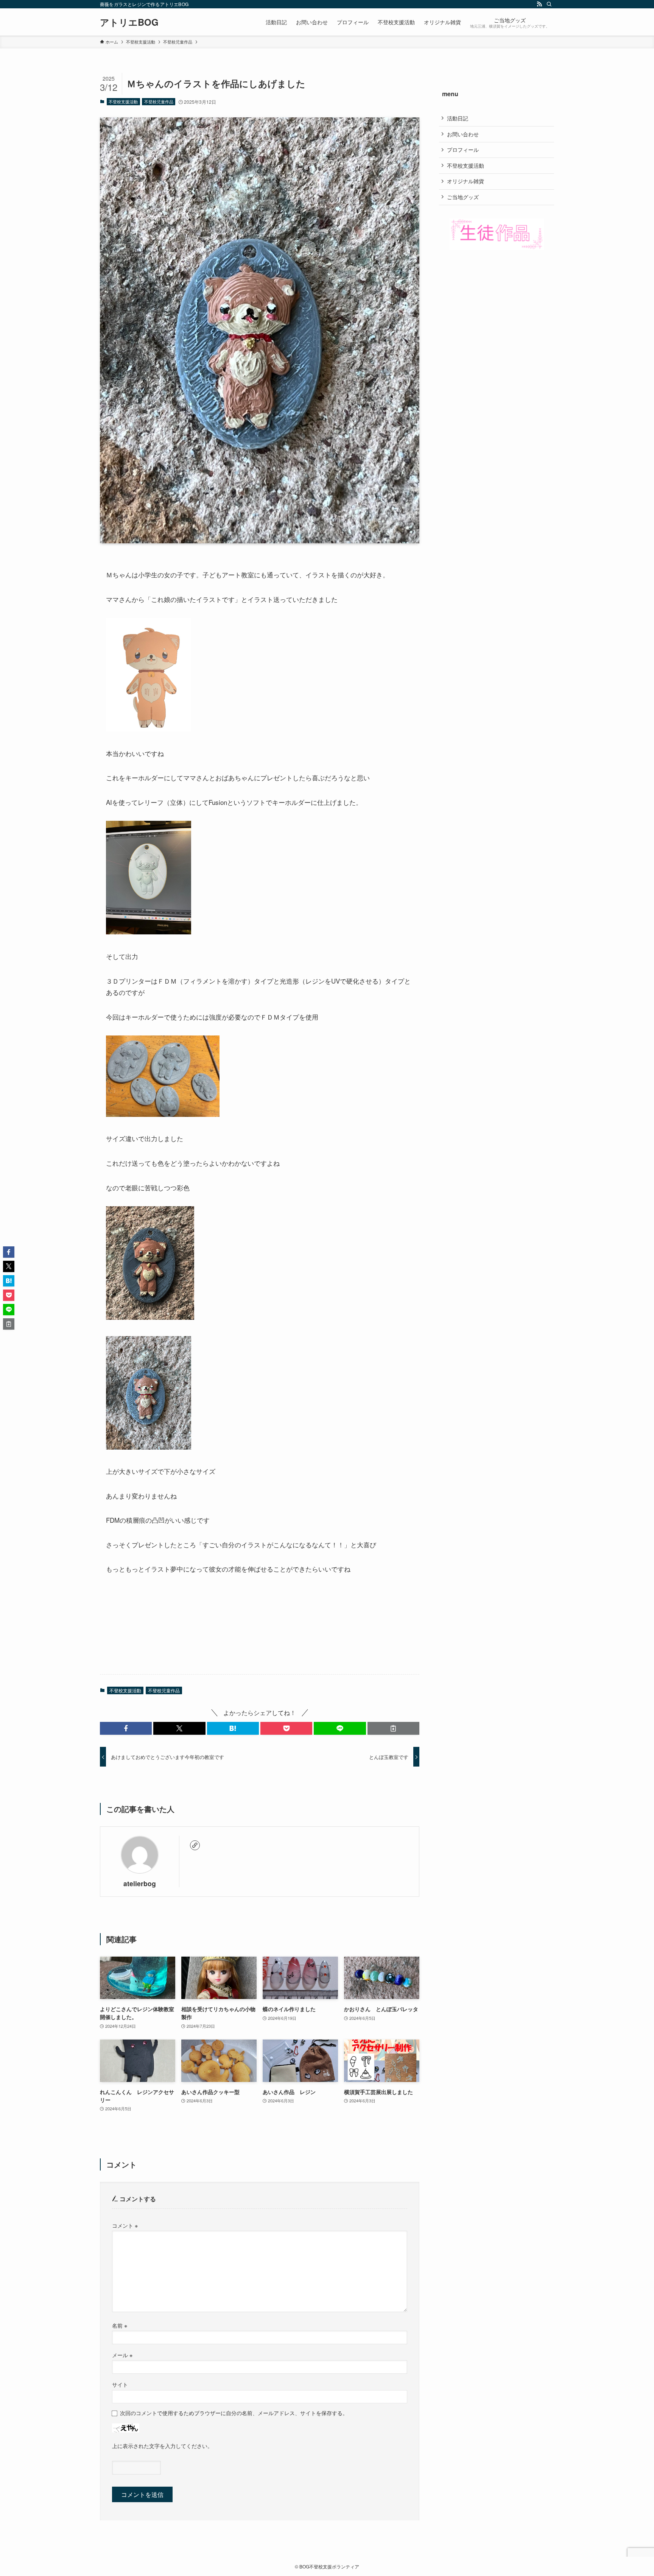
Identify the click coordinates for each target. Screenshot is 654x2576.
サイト (120, 2384)
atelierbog (140, 1883)
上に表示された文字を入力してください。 (162, 2446)
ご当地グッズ (463, 197)
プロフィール (463, 150)
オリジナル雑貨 (466, 181)
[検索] (549, 4)
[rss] (539, 4)
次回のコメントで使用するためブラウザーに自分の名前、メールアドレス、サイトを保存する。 (234, 2413)
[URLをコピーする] (393, 1728)
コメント (125, 2225)
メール (122, 2355)
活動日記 (458, 118)
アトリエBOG (129, 22)
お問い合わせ (463, 134)
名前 (120, 2325)
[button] (126, 1728)
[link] (195, 1845)
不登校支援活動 (123, 101)
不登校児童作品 (159, 101)
